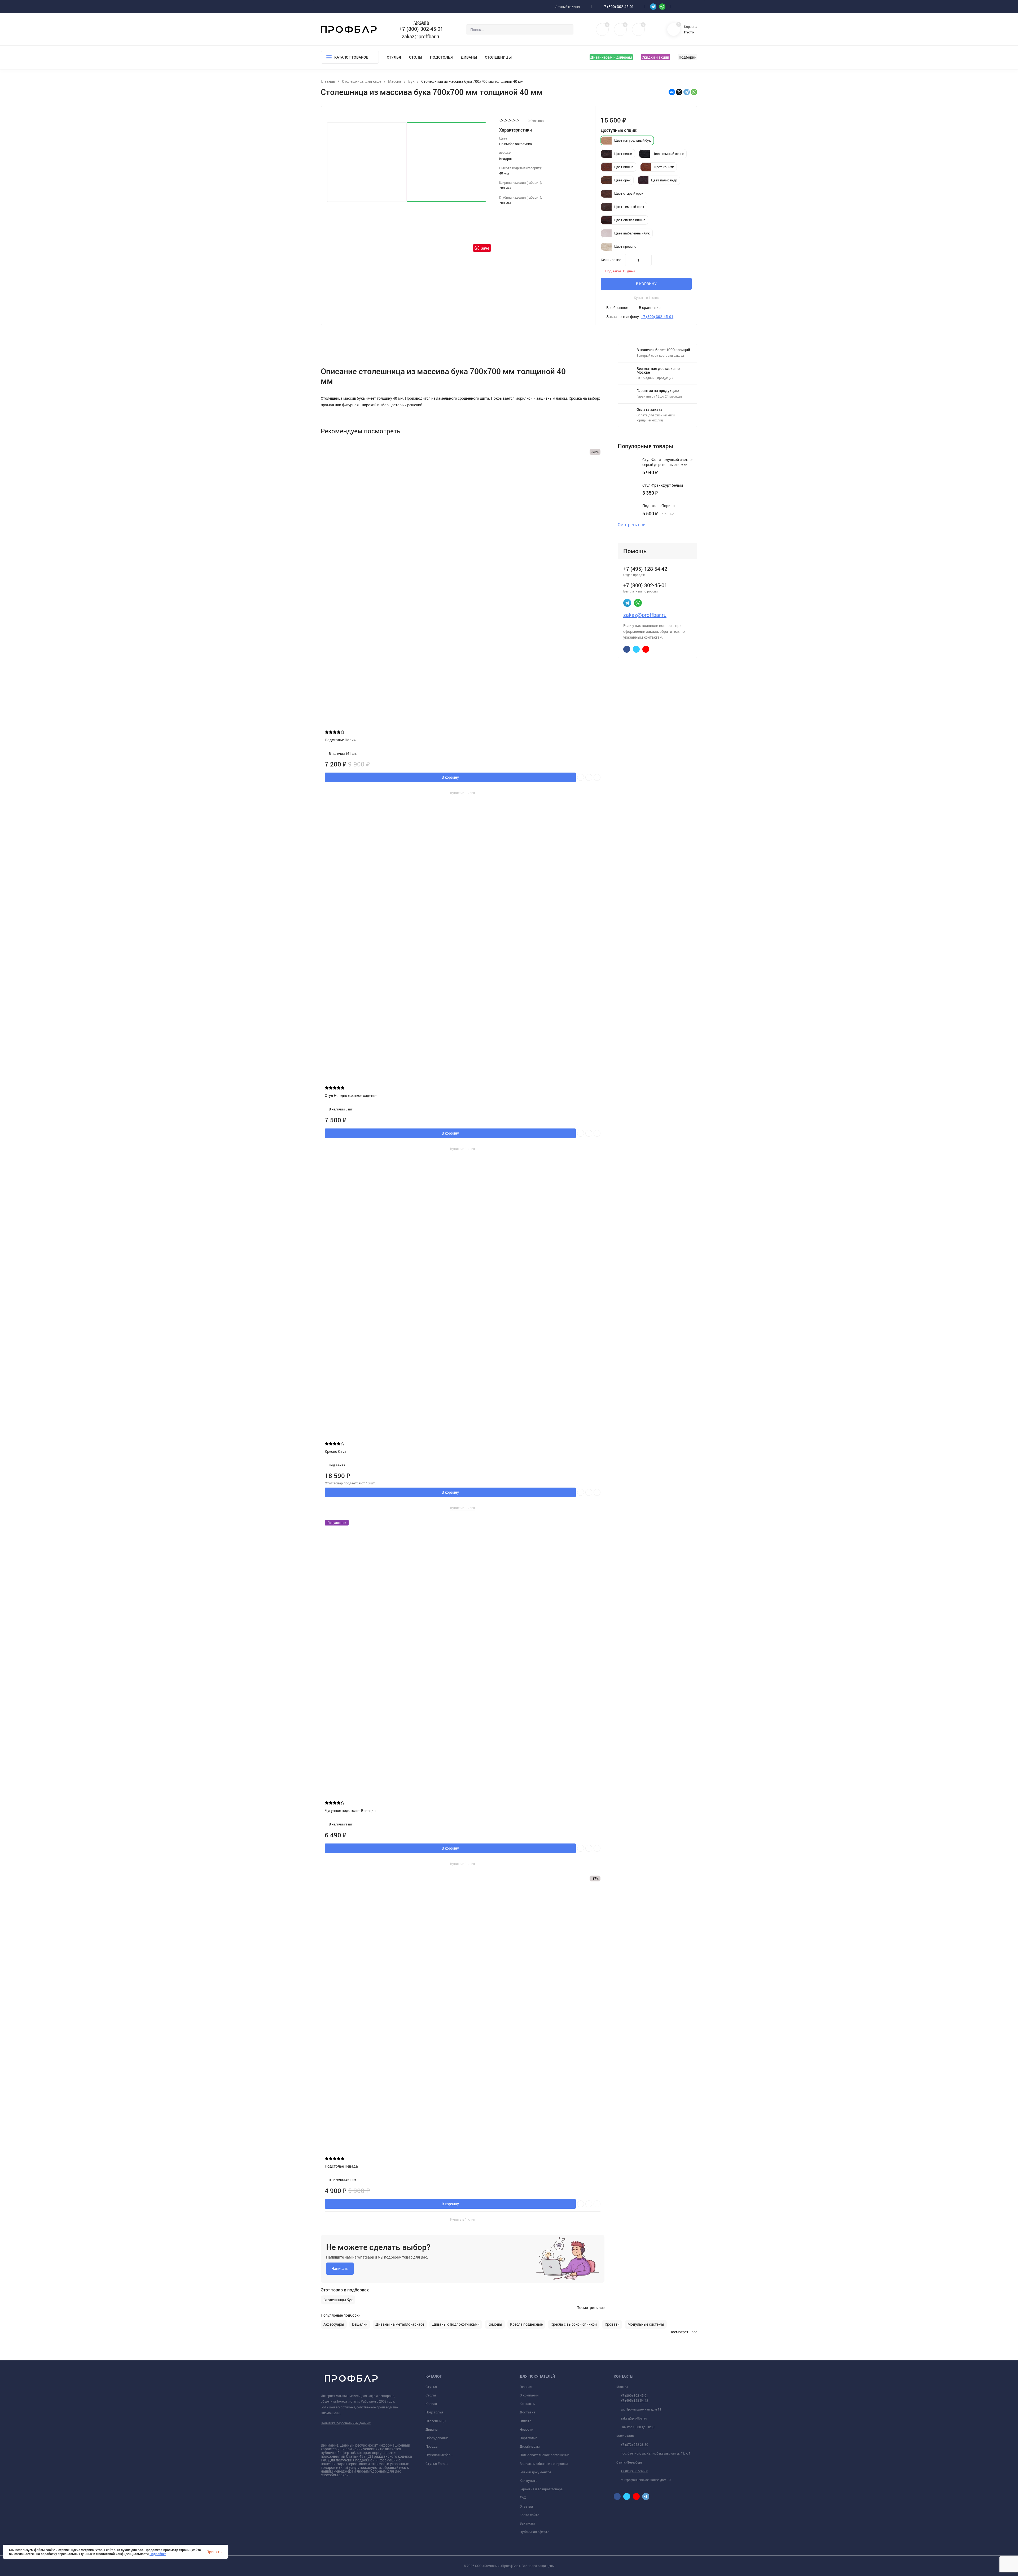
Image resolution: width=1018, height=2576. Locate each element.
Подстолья (441, 57)
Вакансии (527, 2523)
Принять (214, 2552)
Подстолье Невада (341, 2166)
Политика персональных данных (346, 2423)
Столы (416, 57)
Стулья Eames (437, 2464)
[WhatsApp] (694, 92)
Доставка (527, 2412)
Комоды (495, 2324)
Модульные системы (646, 2324)
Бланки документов (536, 2472)
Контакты (528, 2404)
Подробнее (158, 2554)
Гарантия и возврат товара (541, 2489)
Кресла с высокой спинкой (574, 2324)
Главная (526, 2387)
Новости (526, 2429)
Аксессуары (334, 2324)
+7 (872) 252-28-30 (634, 2444)
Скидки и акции (655, 57)
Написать (340, 2268)
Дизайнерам (530, 2446)
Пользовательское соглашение (545, 2455)
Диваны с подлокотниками (456, 2324)
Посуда (431, 2446)
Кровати (612, 2324)
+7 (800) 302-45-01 (618, 6)
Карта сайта (529, 2515)
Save (485, 248)
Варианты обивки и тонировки (544, 2464)
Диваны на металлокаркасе (400, 2324)
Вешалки (360, 2324)
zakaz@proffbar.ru (421, 36)
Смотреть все (631, 525)
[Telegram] (687, 92)
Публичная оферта (534, 2532)
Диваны (469, 57)
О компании (529, 2395)
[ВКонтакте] (672, 92)
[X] (679, 92)
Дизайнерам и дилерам (611, 57)
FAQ (523, 2497)
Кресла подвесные (526, 2324)
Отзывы (526, 2506)
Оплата (525, 2421)
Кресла (431, 2404)
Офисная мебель (439, 2455)
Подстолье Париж (341, 740)
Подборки (688, 57)
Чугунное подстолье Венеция (350, 1810)
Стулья (394, 57)
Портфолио (528, 2438)
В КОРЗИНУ (646, 284)
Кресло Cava (336, 1451)
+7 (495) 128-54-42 (634, 2400)
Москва (421, 22)
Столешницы (498, 57)
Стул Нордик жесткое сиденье (351, 1095)
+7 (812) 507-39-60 (634, 2471)
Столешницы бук (338, 2300)
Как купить (528, 2481)
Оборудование (437, 2438)
